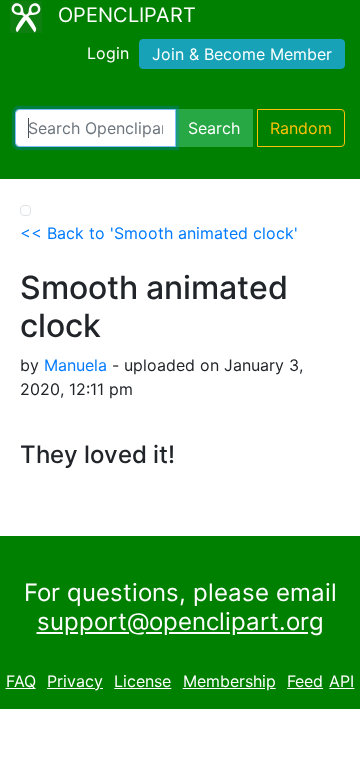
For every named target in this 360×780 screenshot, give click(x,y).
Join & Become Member (242, 54)
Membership (229, 681)
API (341, 681)
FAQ (21, 681)
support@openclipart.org (180, 621)
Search (214, 128)
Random (301, 128)
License (142, 681)
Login (108, 53)
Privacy (75, 681)
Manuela (75, 365)
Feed (305, 681)
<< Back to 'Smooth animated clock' (159, 233)
